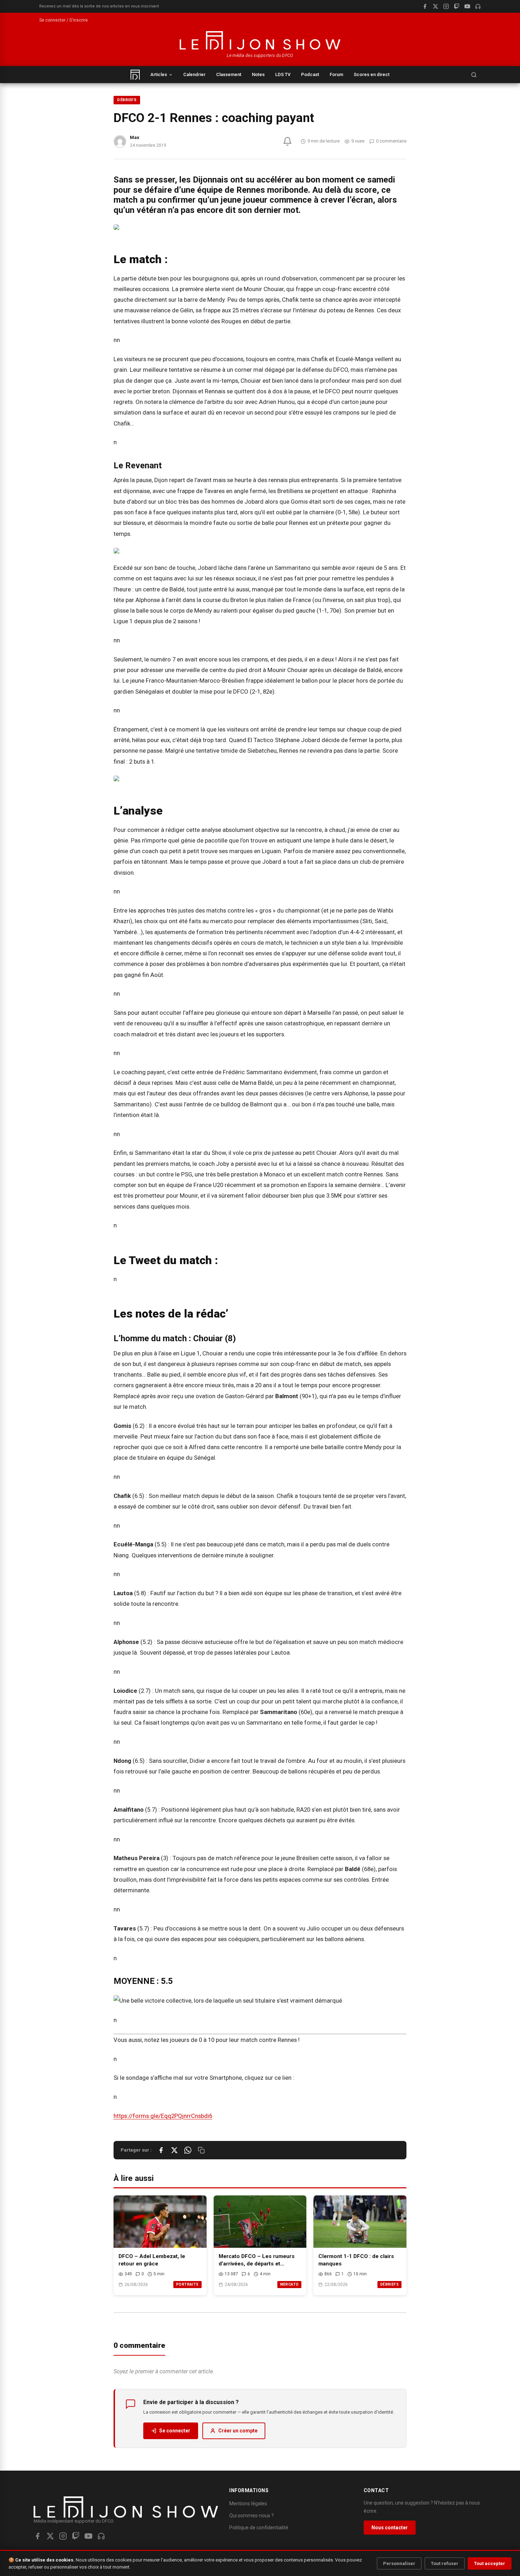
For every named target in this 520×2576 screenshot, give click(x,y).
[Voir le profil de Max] (120, 141)
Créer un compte (238, 2431)
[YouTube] (467, 6)
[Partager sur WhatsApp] (188, 2150)
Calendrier (194, 74)
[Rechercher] (474, 75)
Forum (336, 74)
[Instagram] (446, 6)
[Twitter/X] (50, 2536)
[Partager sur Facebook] (161, 2150)
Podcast (310, 74)
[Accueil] (135, 75)
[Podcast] (478, 6)
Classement (229, 74)
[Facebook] (425, 6)
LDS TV (283, 74)
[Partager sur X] (174, 2150)
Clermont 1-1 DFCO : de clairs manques (356, 2260)
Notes (258, 74)
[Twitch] (457, 6)
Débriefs (127, 100)
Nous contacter (390, 2528)
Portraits (187, 2284)
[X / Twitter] (435, 6)
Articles (159, 74)
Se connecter (175, 2431)
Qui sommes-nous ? (252, 2516)
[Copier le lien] (201, 2150)
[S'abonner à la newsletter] (287, 141)
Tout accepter (490, 2563)
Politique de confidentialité (259, 2528)
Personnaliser (399, 2563)
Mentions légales (248, 2503)
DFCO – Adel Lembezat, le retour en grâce (152, 2260)
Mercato (290, 2284)
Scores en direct (372, 74)
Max (135, 137)
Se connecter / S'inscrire (63, 20)
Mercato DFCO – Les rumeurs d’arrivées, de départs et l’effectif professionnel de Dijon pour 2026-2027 (259, 2260)
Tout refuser (445, 2563)
